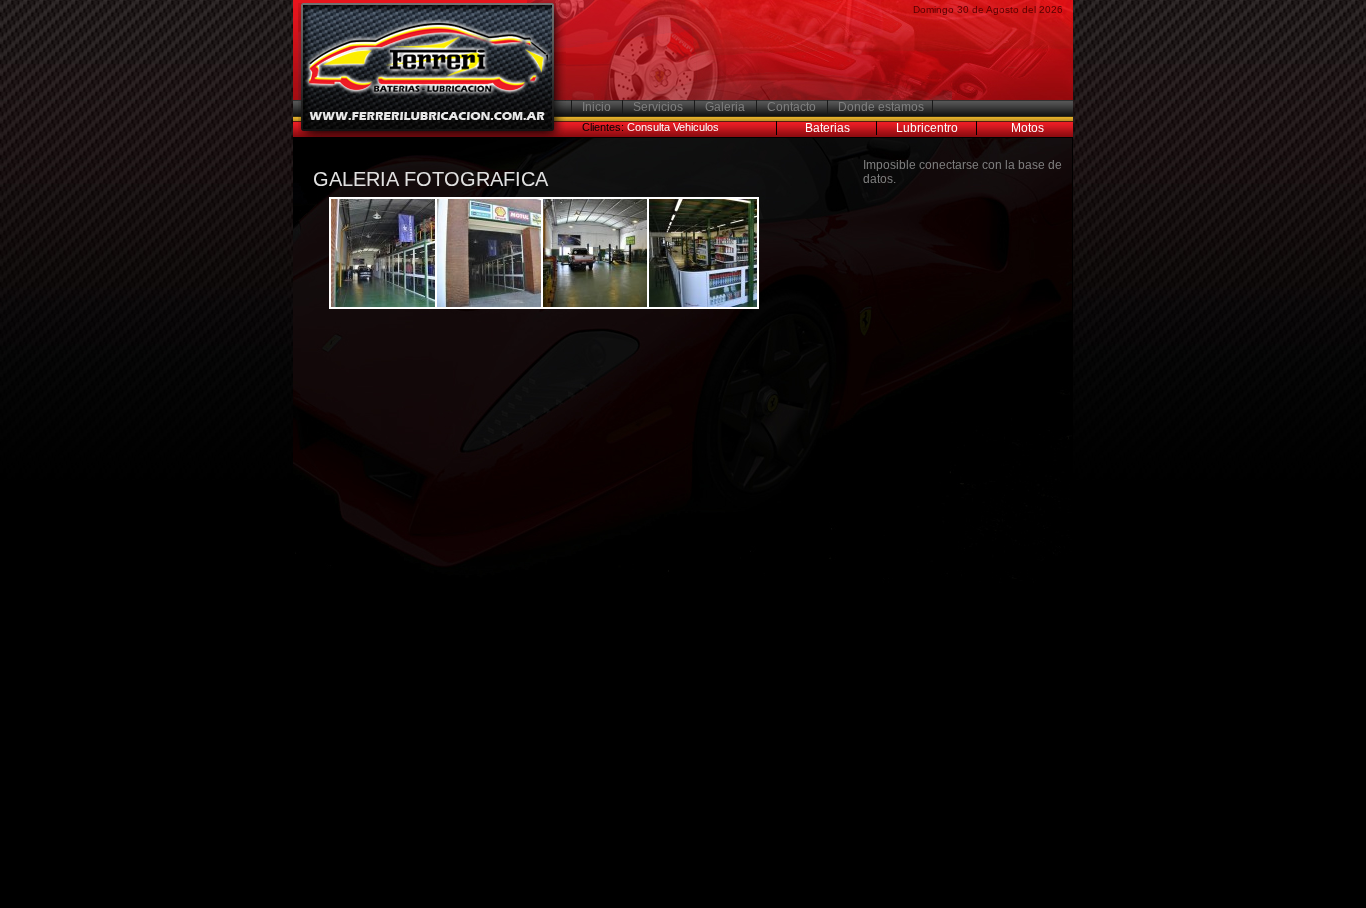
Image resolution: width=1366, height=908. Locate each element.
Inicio (596, 107)
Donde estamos (881, 107)
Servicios (658, 107)
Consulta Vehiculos (673, 127)
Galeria (725, 107)
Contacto (791, 107)
